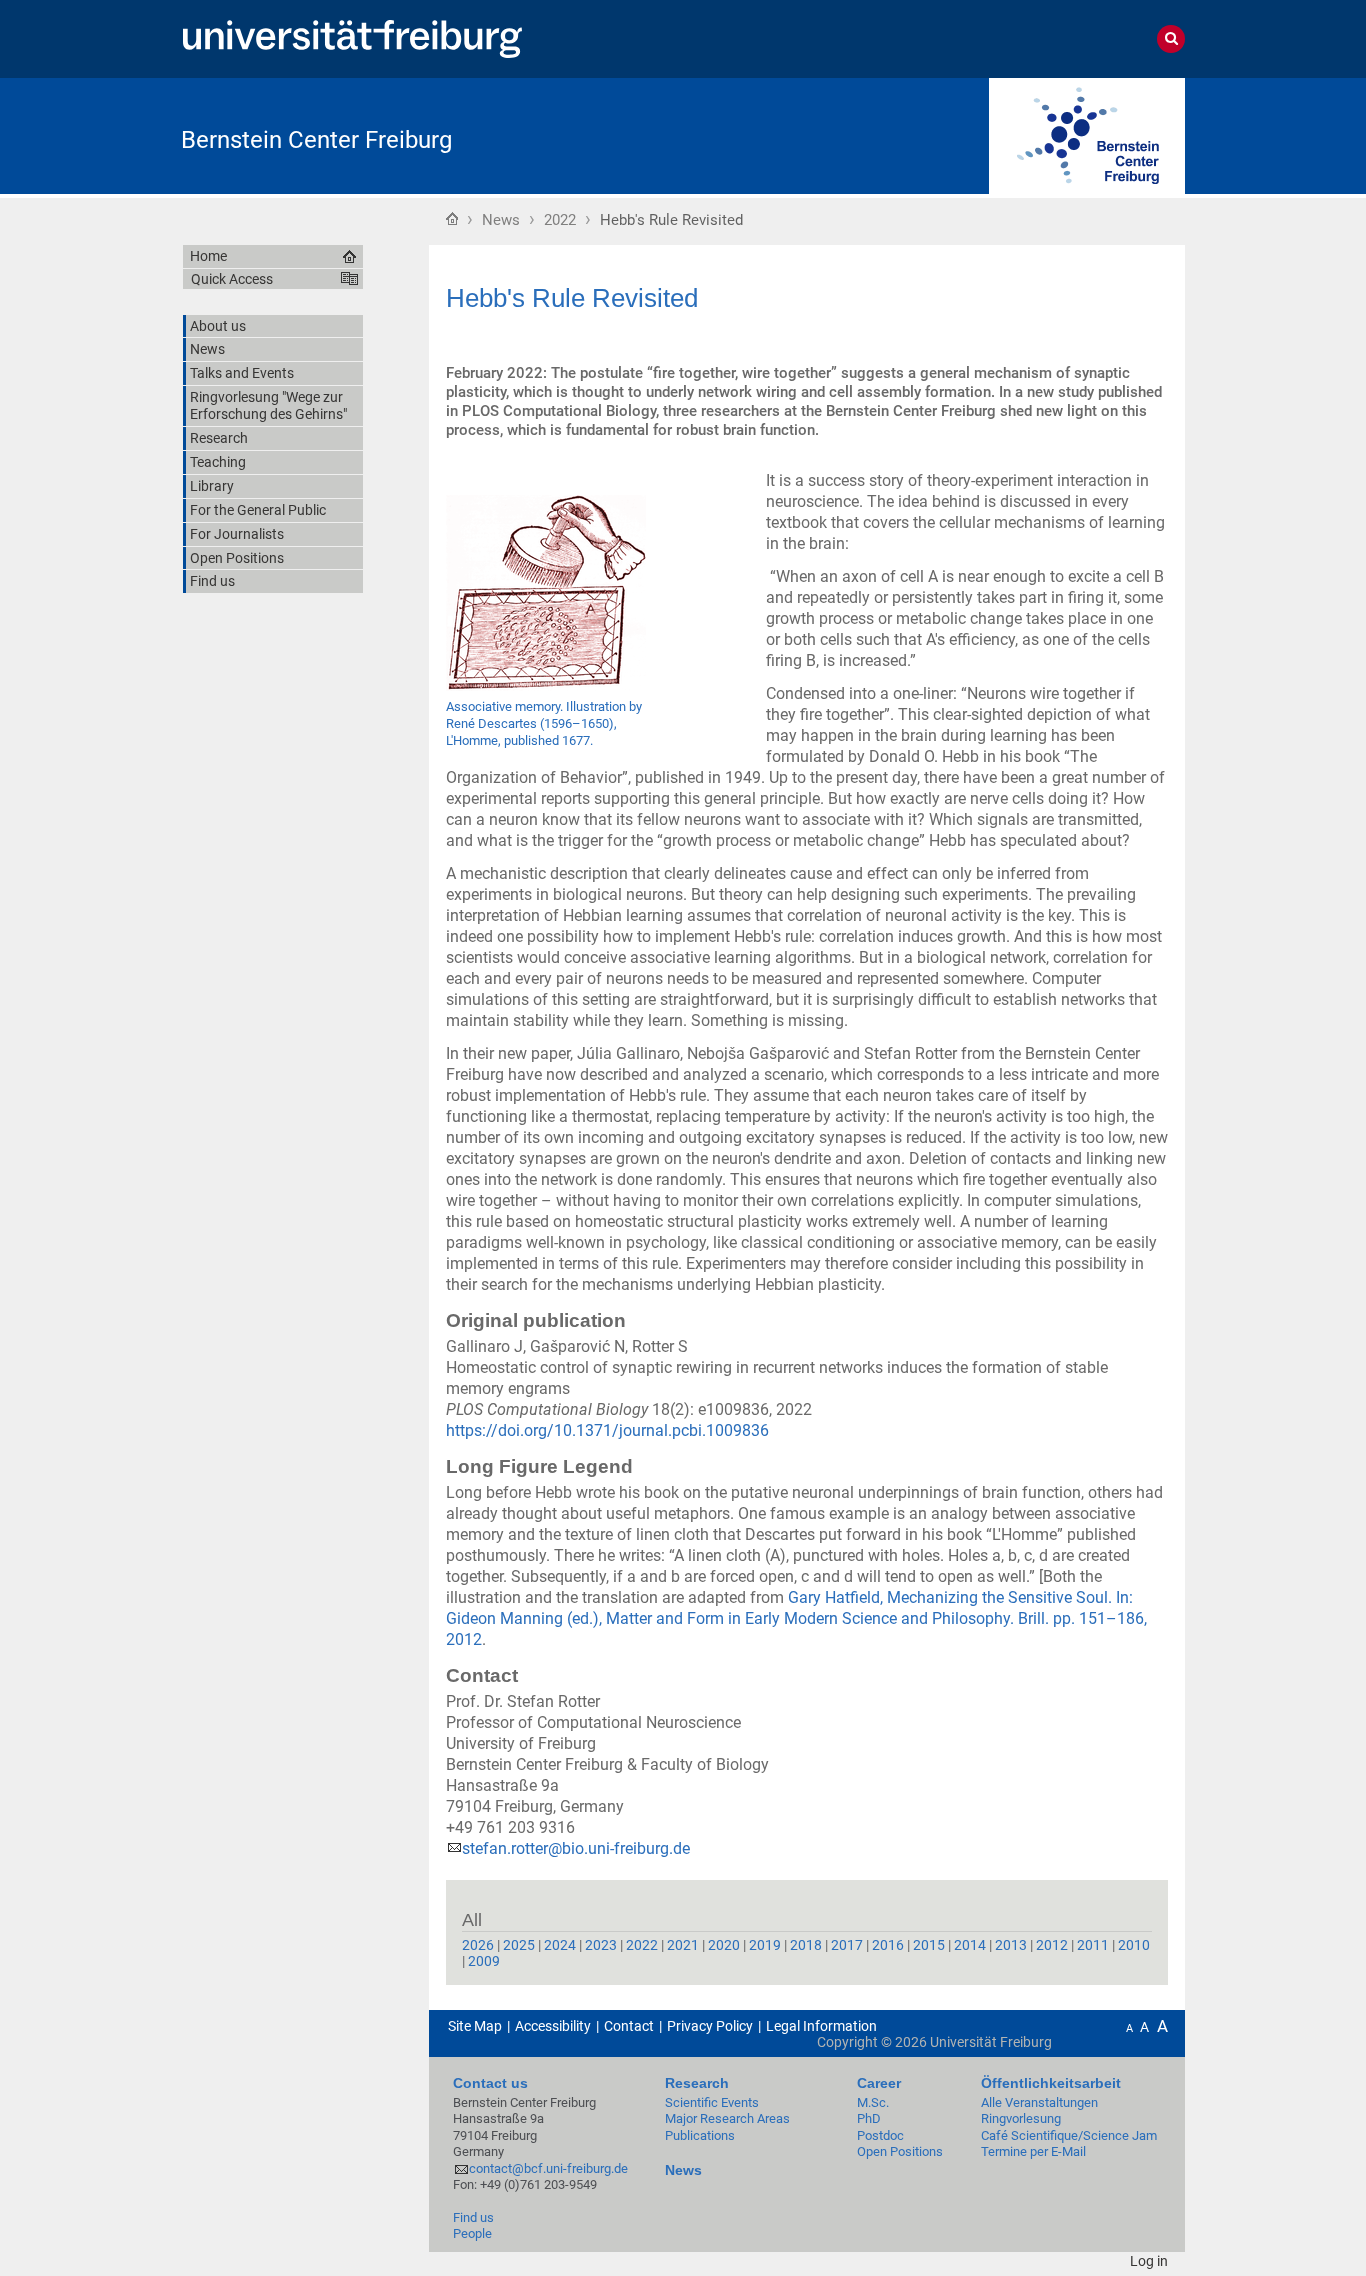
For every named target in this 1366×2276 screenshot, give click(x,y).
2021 (683, 1945)
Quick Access (232, 279)
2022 (560, 220)
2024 (560, 1945)
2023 (601, 1945)
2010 (1134, 1945)
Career (879, 2083)
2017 (847, 1945)
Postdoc (880, 2135)
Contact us (490, 2083)
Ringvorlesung (1021, 2118)
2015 (929, 1945)
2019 (765, 1945)
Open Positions (900, 2151)
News (501, 220)
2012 (1052, 1945)
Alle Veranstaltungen (1039, 2102)
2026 (478, 1945)
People (472, 2233)
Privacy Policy (710, 2026)
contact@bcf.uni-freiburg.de (548, 2168)
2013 (1011, 1945)
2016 (888, 1945)
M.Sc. (873, 2102)
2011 (1093, 1945)
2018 (806, 1945)
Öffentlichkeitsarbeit (1051, 2083)
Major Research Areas (727, 2118)
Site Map (475, 2026)
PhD (869, 2118)
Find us (473, 2217)
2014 (970, 1945)
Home (452, 218)
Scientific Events (712, 2102)
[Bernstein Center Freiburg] (1087, 134)
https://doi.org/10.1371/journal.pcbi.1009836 (607, 1430)
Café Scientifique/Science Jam (1069, 2135)
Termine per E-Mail (1033, 2151)
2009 (484, 1961)
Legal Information (821, 2026)
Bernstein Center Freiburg (316, 140)
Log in (1149, 2261)
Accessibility (553, 2026)
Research (697, 2083)
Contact (629, 2026)
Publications (700, 2135)
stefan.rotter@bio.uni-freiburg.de (576, 1848)
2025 (519, 1945)
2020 (724, 1945)
